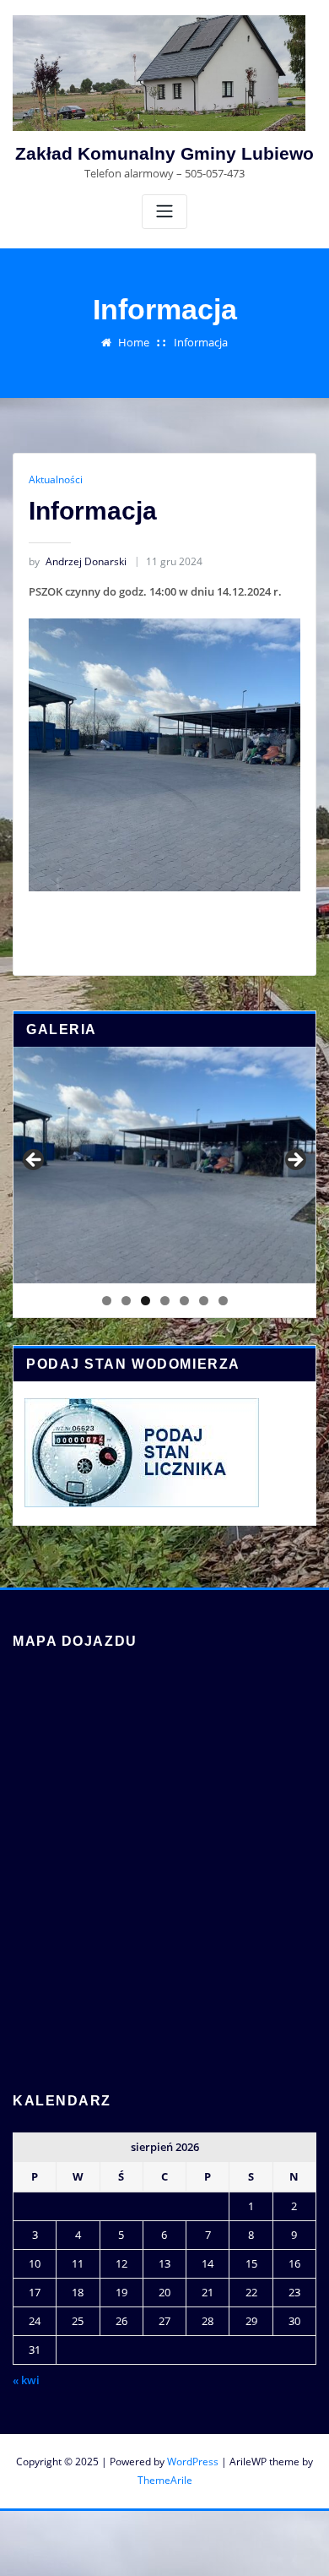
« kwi (26, 2380)
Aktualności (56, 479)
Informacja (201, 342)
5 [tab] (184, 1301)
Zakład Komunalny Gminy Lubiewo (164, 153)
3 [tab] (146, 1301)
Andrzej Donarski (78, 561)
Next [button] (294, 1161)
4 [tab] (165, 1301)
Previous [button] (35, 1161)
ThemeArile (165, 2480)
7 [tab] (223, 1301)
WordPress (193, 2462)
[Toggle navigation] (164, 212)
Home (134, 342)
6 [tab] (204, 1301)
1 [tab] (107, 1301)
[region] (164, 1165)
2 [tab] (126, 1301)
